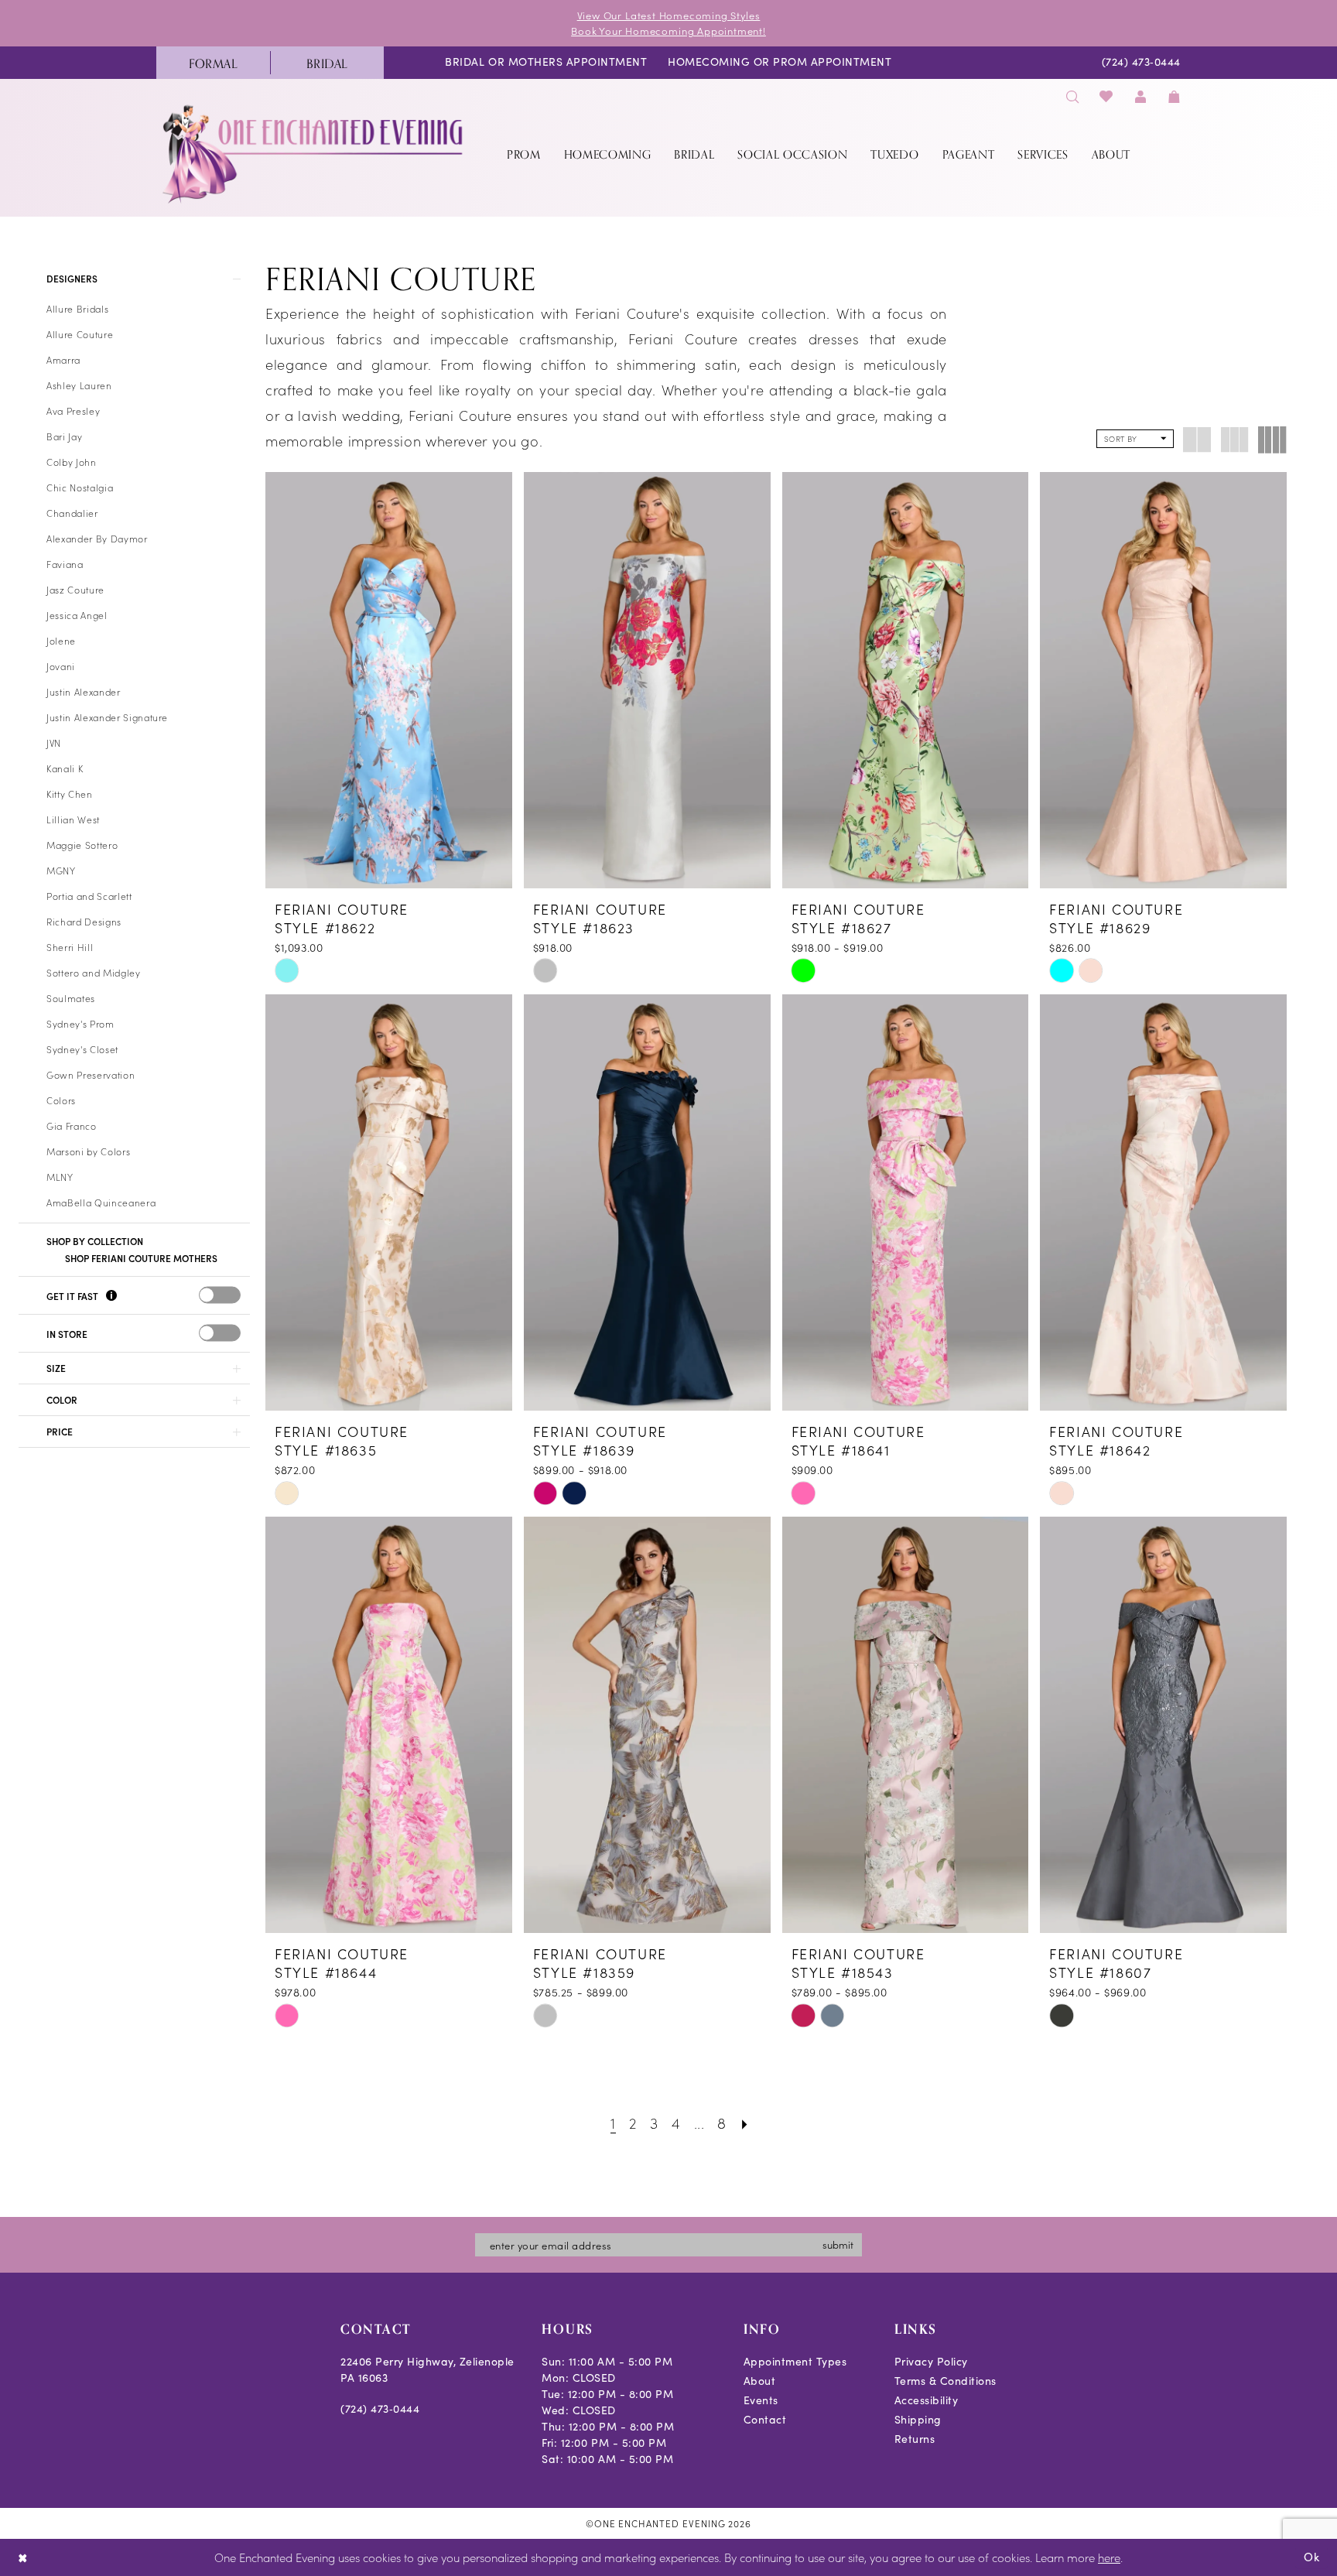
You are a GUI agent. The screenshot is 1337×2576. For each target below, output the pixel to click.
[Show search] (1072, 96)
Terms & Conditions (945, 2381)
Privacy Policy (931, 2361)
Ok (1312, 2557)
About (760, 2381)
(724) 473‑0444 (380, 2408)
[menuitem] (213, 63)
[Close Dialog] (23, 2558)
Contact (765, 2419)
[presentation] (220, 1295)
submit (838, 2244)
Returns (915, 2439)
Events (761, 2400)
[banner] (314, 154)
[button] (1140, 96)
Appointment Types (795, 2361)
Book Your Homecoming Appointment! (668, 31)
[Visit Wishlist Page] (1107, 96)
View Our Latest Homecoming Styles (669, 15)
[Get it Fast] (111, 1297)
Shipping (918, 2419)
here (1109, 2557)
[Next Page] (745, 2122)
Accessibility (927, 2400)
